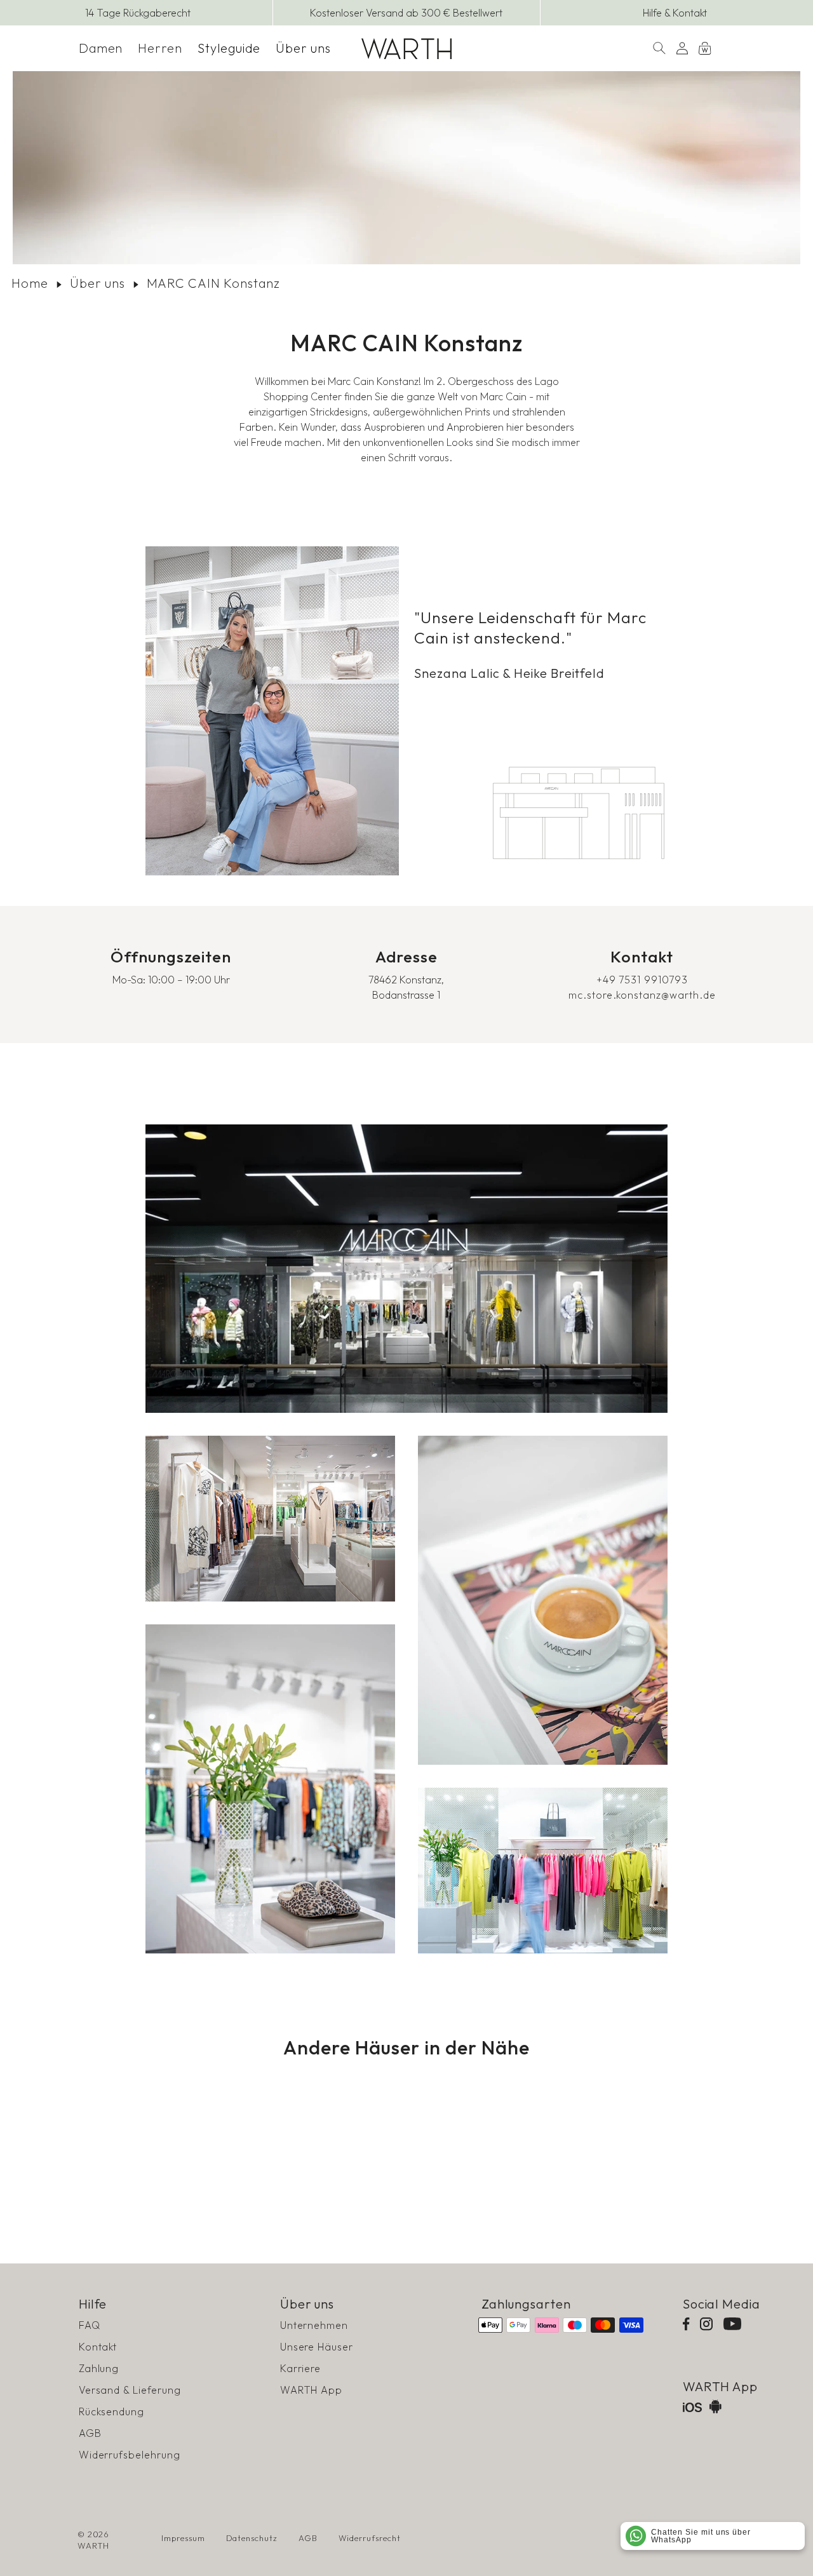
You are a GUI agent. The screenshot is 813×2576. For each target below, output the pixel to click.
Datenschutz (252, 2538)
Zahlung (99, 2368)
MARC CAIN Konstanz (213, 283)
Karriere (301, 2368)
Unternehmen (314, 2325)
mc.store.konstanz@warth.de (642, 995)
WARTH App (312, 2390)
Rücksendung (112, 2411)
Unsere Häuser (317, 2347)
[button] (101, 48)
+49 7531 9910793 (642, 980)
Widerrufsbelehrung (130, 2455)
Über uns (97, 283)
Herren (160, 48)
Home (30, 283)
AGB (90, 2433)
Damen (101, 48)
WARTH (94, 2546)
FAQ (90, 2325)
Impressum (183, 2538)
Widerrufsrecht (370, 2538)
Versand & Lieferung (130, 2390)
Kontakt (98, 2347)
